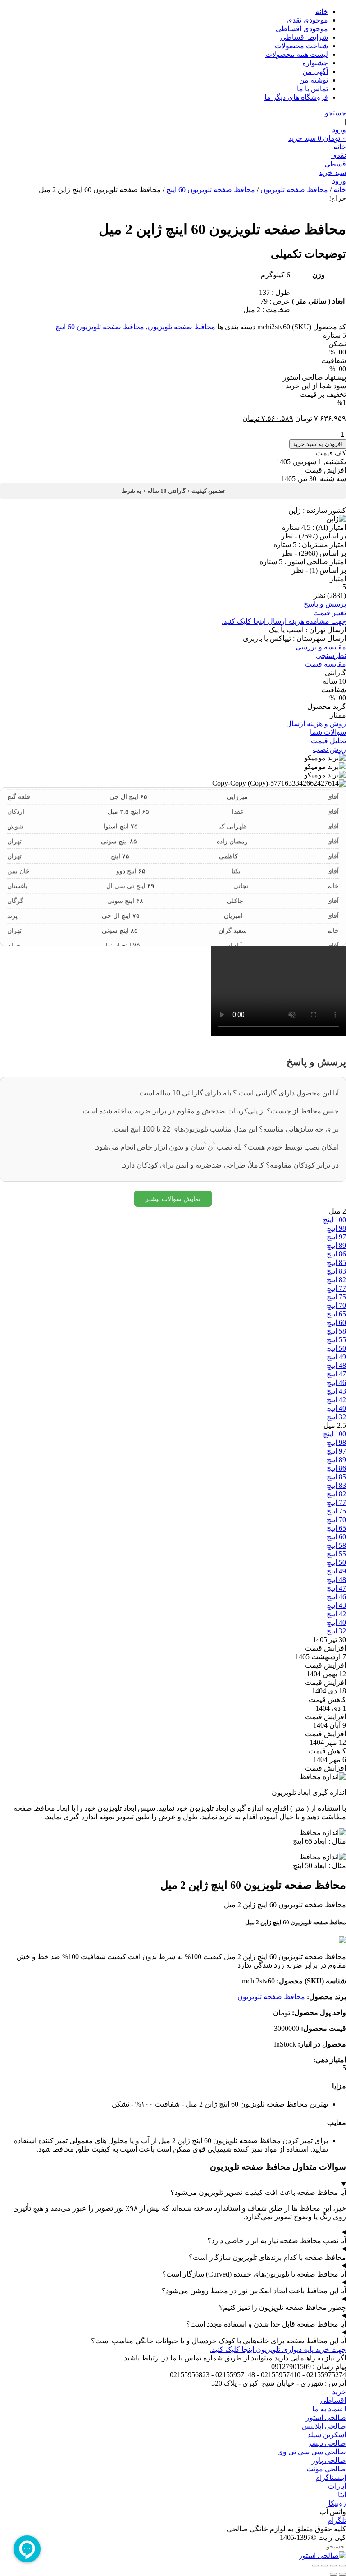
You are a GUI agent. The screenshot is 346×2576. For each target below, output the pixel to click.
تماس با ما (312, 89)
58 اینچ (336, 1331)
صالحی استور (326, 2417)
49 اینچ (336, 1357)
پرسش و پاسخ (325, 604)
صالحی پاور (329, 2460)
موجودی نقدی (307, 20)
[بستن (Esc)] (315, 2566)
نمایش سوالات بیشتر (173, 1199)
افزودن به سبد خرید (318, 444)
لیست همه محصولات (297, 54)
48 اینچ (336, 1365)
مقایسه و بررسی (321, 647)
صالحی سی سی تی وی (312, 2452)
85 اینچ (336, 1263)
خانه (322, 11)
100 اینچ (335, 1220)
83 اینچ (336, 1271)
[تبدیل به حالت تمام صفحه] (333, 2566)
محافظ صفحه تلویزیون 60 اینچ (211, 190)
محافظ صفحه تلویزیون (294, 190)
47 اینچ (336, 1374)
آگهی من (315, 71)
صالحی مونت (326, 2469)
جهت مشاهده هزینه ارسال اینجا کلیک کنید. (284, 621)
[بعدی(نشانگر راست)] (333, 2574)
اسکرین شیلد (327, 2435)
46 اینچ (336, 1382)
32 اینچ (336, 1417)
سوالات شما (328, 732)
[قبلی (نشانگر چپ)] (342, 2574)
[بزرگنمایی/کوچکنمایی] (342, 2566)
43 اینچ (336, 1391)
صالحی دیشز (327, 2443)
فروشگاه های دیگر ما (296, 97)
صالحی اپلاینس (324, 2426)
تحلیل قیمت (328, 741)
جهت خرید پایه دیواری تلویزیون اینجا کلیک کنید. (278, 2349)
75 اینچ (336, 1297)
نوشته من (314, 80)
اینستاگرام (331, 2477)
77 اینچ (336, 1288)
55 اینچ (336, 1340)
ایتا (342, 2495)
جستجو (335, 113)
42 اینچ (336, 1400)
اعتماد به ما (329, 2409)
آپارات (337, 2486)
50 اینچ (336, 1348)
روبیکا (337, 2503)
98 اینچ (336, 1228)
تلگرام (337, 2520)
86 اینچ (336, 1254)
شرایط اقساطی (304, 37)
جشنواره (315, 63)
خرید (339, 2392)
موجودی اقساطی (302, 29)
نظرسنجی (331, 655)
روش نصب (329, 749)
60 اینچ (336, 1322)
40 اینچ (336, 1408)
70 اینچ (336, 1305)
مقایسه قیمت (326, 664)
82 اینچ (336, 1280)
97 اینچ (336, 1237)
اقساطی (333, 2400)
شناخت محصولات (301, 46)
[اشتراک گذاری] (324, 2566)
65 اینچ (336, 1314)
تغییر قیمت (330, 613)
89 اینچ (336, 1245)
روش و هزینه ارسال (316, 724)
